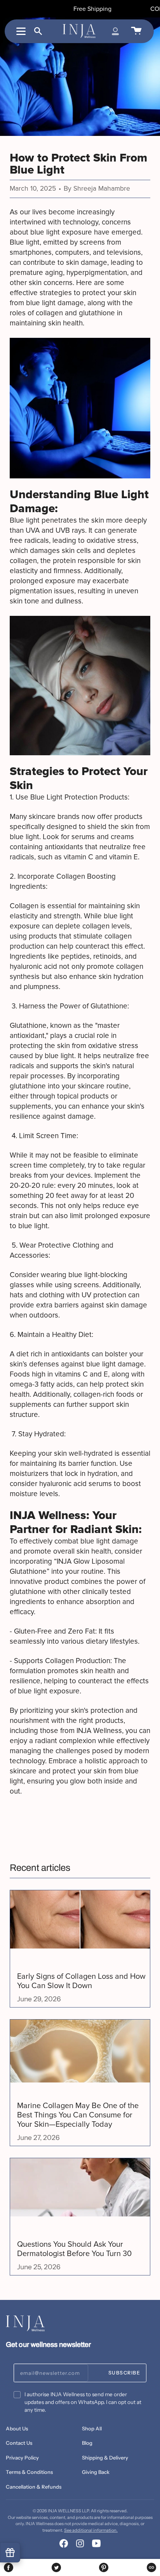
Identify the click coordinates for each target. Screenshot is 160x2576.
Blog (87, 2443)
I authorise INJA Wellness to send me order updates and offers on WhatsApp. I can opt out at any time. (83, 2402)
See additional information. (91, 2530)
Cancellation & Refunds (34, 2487)
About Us (17, 2428)
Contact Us (19, 2443)
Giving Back (96, 2472)
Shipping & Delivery (105, 2458)
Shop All (92, 2428)
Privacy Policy (22, 2458)
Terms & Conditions (29, 2472)
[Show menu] (22, 31)
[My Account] (115, 31)
